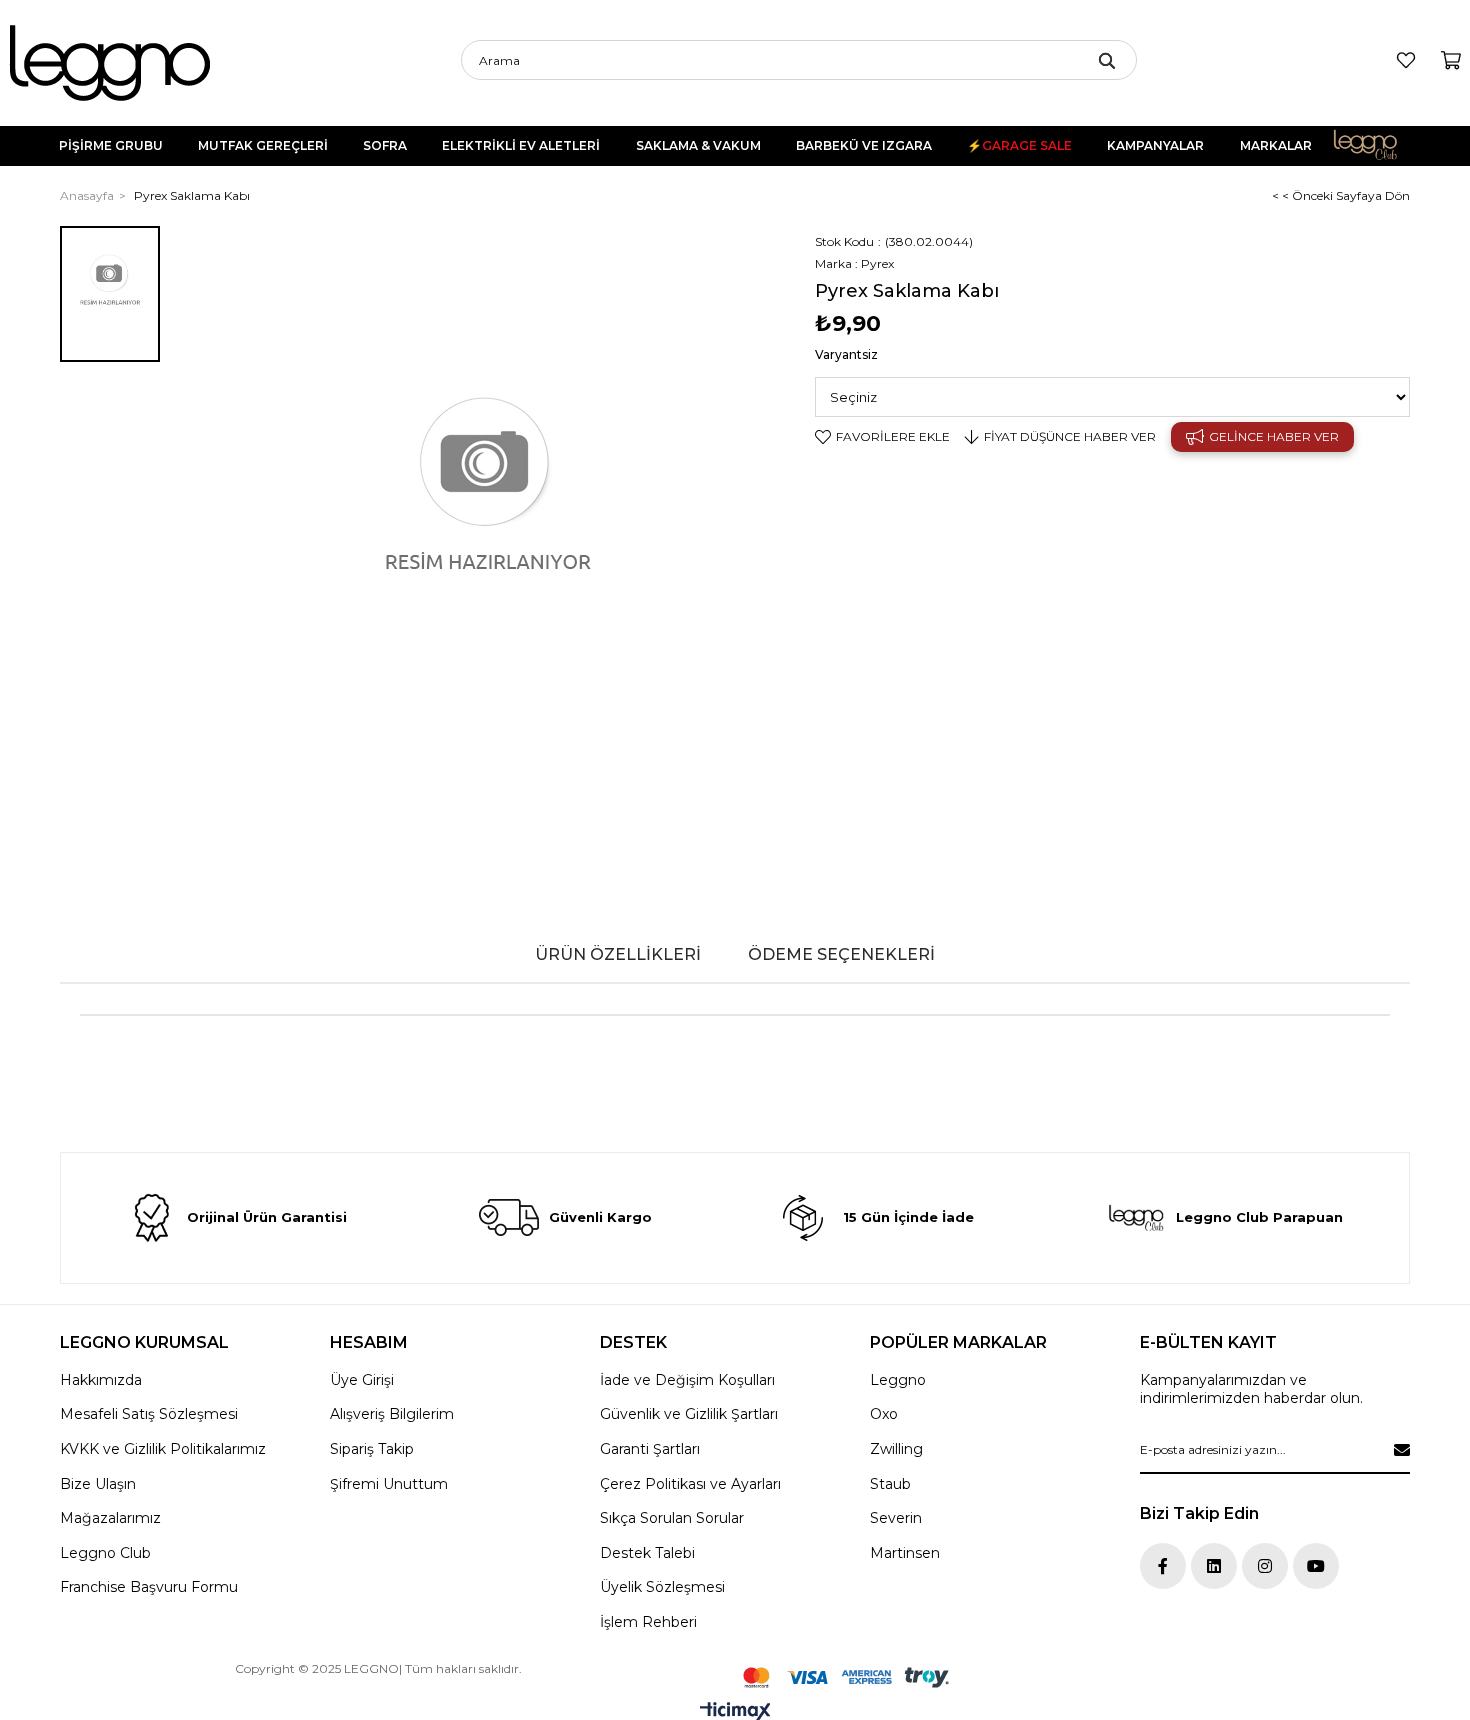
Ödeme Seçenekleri (841, 954)
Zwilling (896, 1449)
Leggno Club (1379, 146)
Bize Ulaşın (98, 1484)
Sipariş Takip (372, 1449)
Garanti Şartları (650, 1449)
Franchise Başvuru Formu (149, 1587)
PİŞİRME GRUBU (111, 145)
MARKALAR (1276, 145)
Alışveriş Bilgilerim (392, 1414)
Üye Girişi (362, 1380)
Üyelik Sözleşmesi (662, 1587)
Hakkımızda (101, 1380)
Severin (896, 1518)
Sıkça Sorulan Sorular (672, 1518)
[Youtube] (1316, 1566)
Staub (890, 1484)
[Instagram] (1265, 1566)
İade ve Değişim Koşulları (687, 1380)
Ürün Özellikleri (618, 954)
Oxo (884, 1414)
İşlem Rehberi (648, 1622)
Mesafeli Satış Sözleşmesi (149, 1414)
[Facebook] (1163, 1566)
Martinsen (905, 1553)
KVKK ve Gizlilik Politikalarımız (163, 1449)
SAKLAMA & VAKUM (698, 145)
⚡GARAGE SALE (1019, 145)
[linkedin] (1214, 1566)
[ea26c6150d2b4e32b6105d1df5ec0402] (846, 1677)
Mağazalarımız (110, 1518)
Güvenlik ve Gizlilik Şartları (689, 1414)
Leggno (898, 1380)
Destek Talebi (647, 1553)
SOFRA (385, 145)
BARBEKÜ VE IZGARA (864, 145)
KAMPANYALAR (1155, 145)
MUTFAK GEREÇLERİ (263, 145)
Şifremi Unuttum (389, 1484)
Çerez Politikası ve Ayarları (690, 1484)
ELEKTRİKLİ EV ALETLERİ (521, 145)
